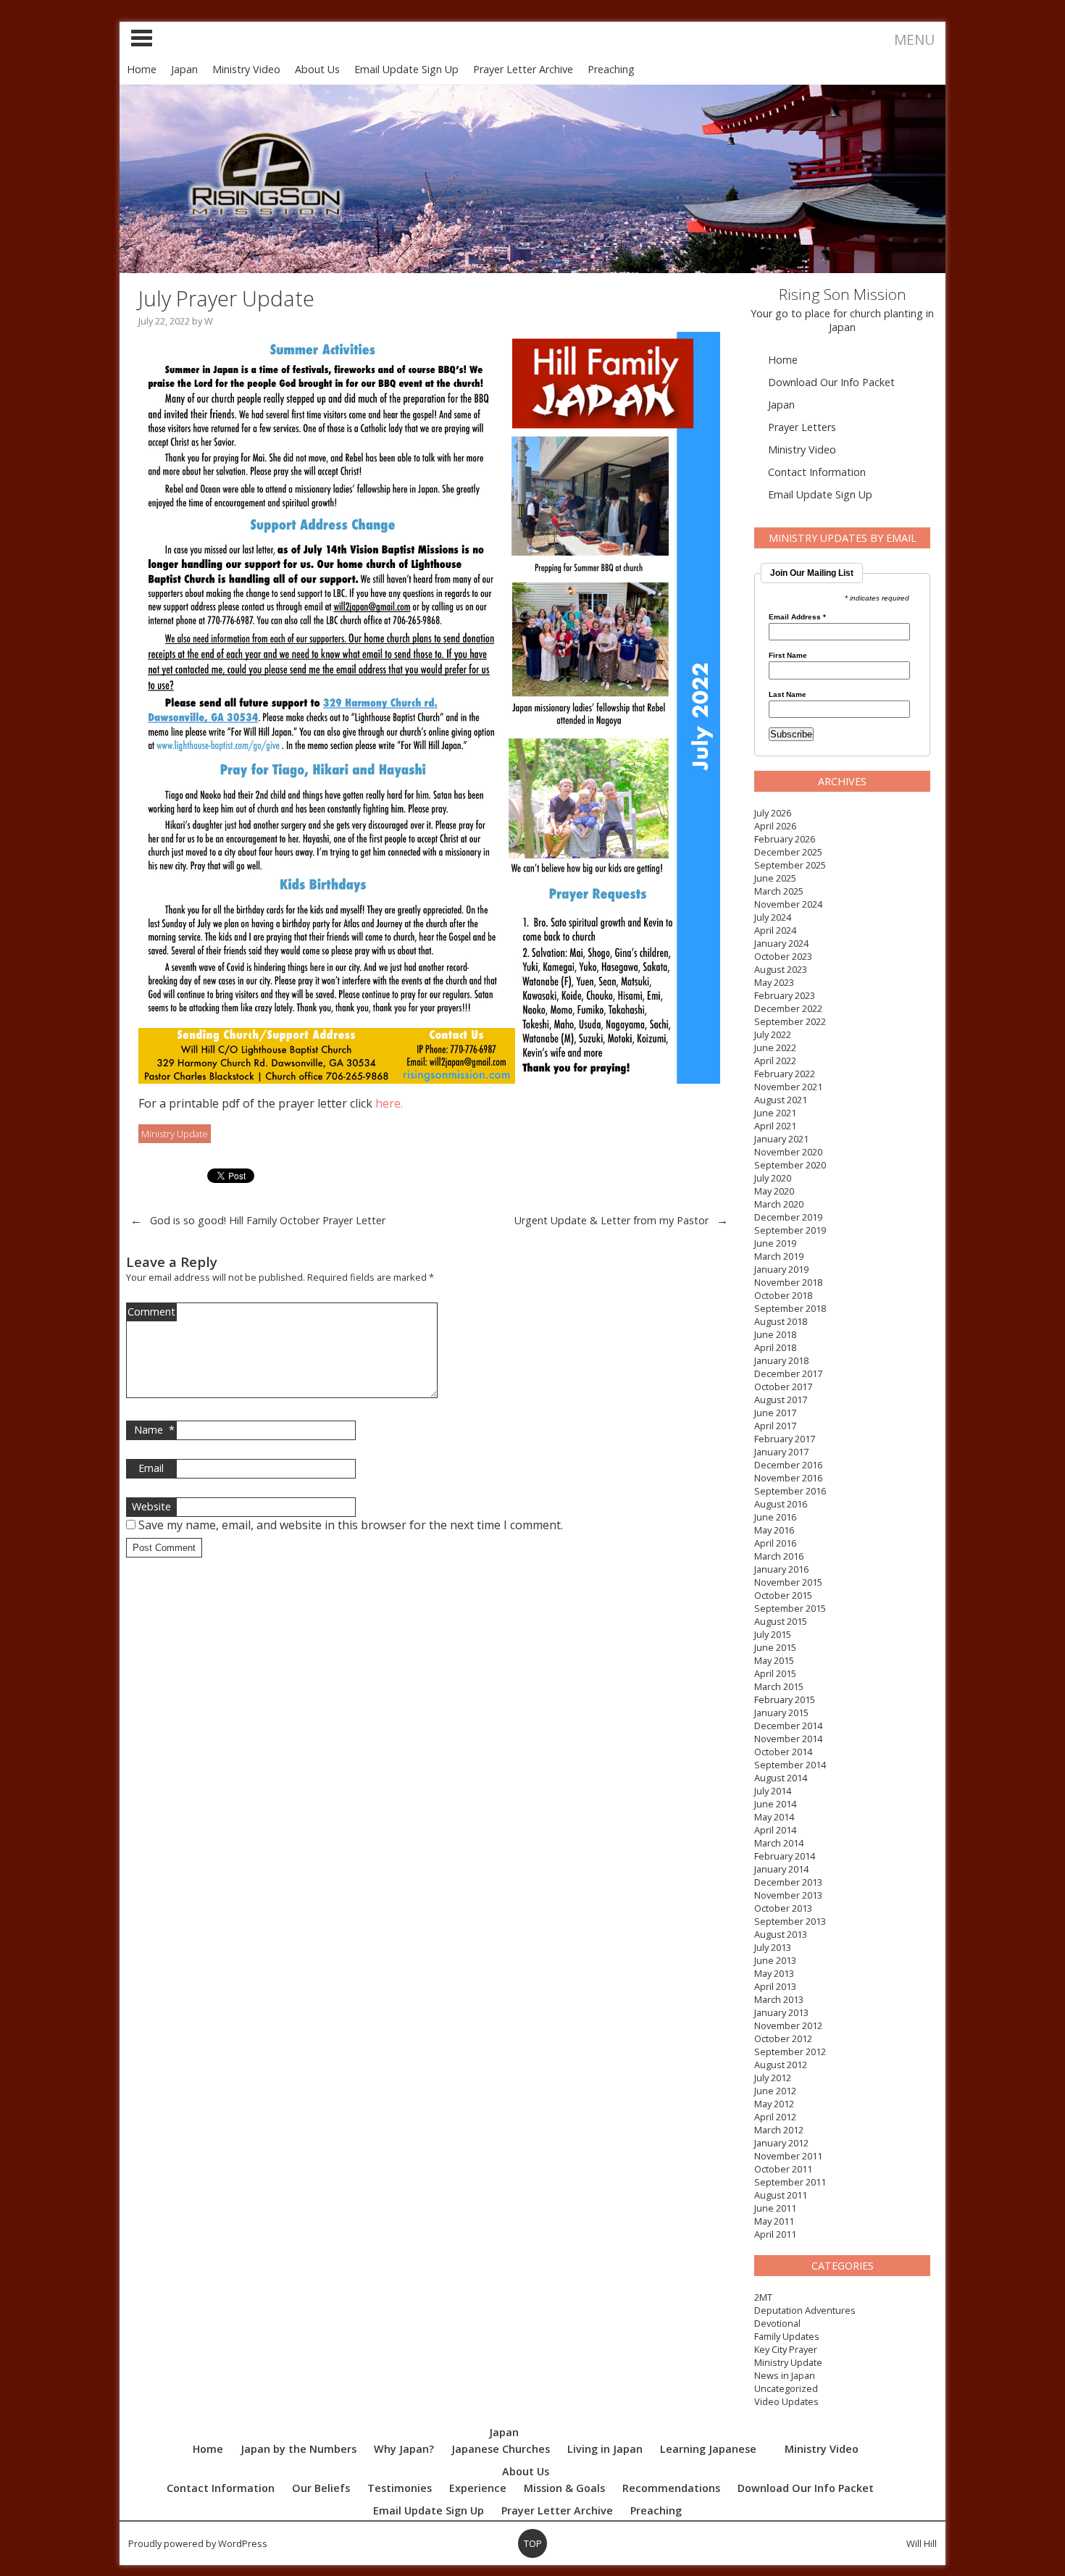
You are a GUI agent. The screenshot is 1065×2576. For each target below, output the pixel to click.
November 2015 (788, 1582)
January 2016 (781, 1569)
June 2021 (775, 1113)
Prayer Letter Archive (523, 69)
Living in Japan (605, 2449)
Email (151, 1468)
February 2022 (785, 1074)
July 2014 (773, 1791)
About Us (317, 69)
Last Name (788, 695)
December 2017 (788, 1373)
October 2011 (783, 2169)
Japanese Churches (501, 2449)
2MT (763, 2297)
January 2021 (781, 1139)
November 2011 (788, 2156)
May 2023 (774, 982)
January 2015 (781, 1713)
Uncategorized (786, 2388)
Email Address (797, 617)
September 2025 (790, 865)
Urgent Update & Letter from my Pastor (611, 1220)
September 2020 (790, 1165)
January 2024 (781, 943)
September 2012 (790, 2052)
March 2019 (779, 1256)
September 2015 (790, 1608)
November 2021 (788, 1087)
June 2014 (775, 1804)
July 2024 (773, 917)
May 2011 (774, 2221)
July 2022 (773, 1034)
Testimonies (400, 2488)
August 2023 (781, 969)
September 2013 (790, 1921)
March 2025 (779, 891)
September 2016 (790, 1491)
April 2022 (775, 1061)
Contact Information (817, 472)
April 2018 (775, 1347)
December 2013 (788, 1882)
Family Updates (787, 2336)
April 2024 (775, 930)
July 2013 (773, 1947)
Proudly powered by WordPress (198, 2543)
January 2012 (781, 2143)
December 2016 (788, 1465)
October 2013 (783, 1908)
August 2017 (781, 1400)
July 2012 (773, 2078)
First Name (788, 656)
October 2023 (783, 956)
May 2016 (774, 1530)
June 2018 (775, 1334)
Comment (151, 1312)
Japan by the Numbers (298, 2449)
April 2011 (775, 2234)
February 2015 (785, 1699)
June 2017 (775, 1413)
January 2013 (781, 2012)
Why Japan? (404, 2449)
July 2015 (773, 1634)
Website (151, 1506)
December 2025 (788, 852)
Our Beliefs (321, 2488)
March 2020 (779, 1204)
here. (389, 1103)
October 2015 (783, 1595)
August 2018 (781, 1321)
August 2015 (781, 1621)
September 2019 (790, 1230)
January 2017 (781, 1452)
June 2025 (775, 878)
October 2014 (783, 1752)
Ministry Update (788, 2362)
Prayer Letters (802, 427)
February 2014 (785, 1856)
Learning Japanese (708, 2449)
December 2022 (788, 1008)
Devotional (777, 2323)
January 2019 (781, 1269)
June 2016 (775, 1517)
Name (154, 1430)
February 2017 (785, 1439)
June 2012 (775, 2091)
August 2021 (781, 1100)
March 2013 (779, 1999)
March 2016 (779, 1556)
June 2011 (775, 2208)
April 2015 (775, 1673)
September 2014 (790, 1765)
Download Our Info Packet (831, 382)
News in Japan (785, 2375)
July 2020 (773, 1178)
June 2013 (775, 1960)
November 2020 (788, 1152)
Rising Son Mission (843, 294)
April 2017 (775, 1426)
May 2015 (774, 1660)
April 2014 (775, 1830)
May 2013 (774, 1973)
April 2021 (775, 1126)
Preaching (611, 69)
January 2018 (781, 1360)
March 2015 (779, 1686)
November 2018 (788, 1282)
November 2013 (788, 1895)
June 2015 (775, 1647)
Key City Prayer (786, 2349)
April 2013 (775, 1986)
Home (142, 69)
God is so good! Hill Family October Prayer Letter (268, 1220)
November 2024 (788, 904)
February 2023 (785, 995)
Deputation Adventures (805, 2310)
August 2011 (781, 2195)
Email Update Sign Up (406, 69)
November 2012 (788, 2025)
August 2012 (781, 2065)
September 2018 (790, 1308)
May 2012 (774, 2104)
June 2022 (775, 1047)
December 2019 (788, 1217)
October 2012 (783, 2038)
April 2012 (775, 2117)
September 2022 (790, 1021)
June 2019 (775, 1243)
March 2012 (779, 2130)
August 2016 (781, 1504)
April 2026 (775, 826)
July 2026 (773, 813)
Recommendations (671, 2488)
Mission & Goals (564, 2488)
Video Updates (786, 2401)
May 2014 (774, 1817)
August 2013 (781, 1934)
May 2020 (774, 1191)
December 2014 (788, 1726)
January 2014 (781, 1869)
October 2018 (783, 1295)
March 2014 (779, 1843)
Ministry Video (246, 69)
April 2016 (775, 1543)
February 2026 (785, 839)
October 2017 (783, 1387)
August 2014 (781, 1778)
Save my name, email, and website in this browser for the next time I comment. (351, 1525)
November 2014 (788, 1739)
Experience (478, 2488)
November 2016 (788, 1478)
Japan (184, 69)
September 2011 (790, 2182)
